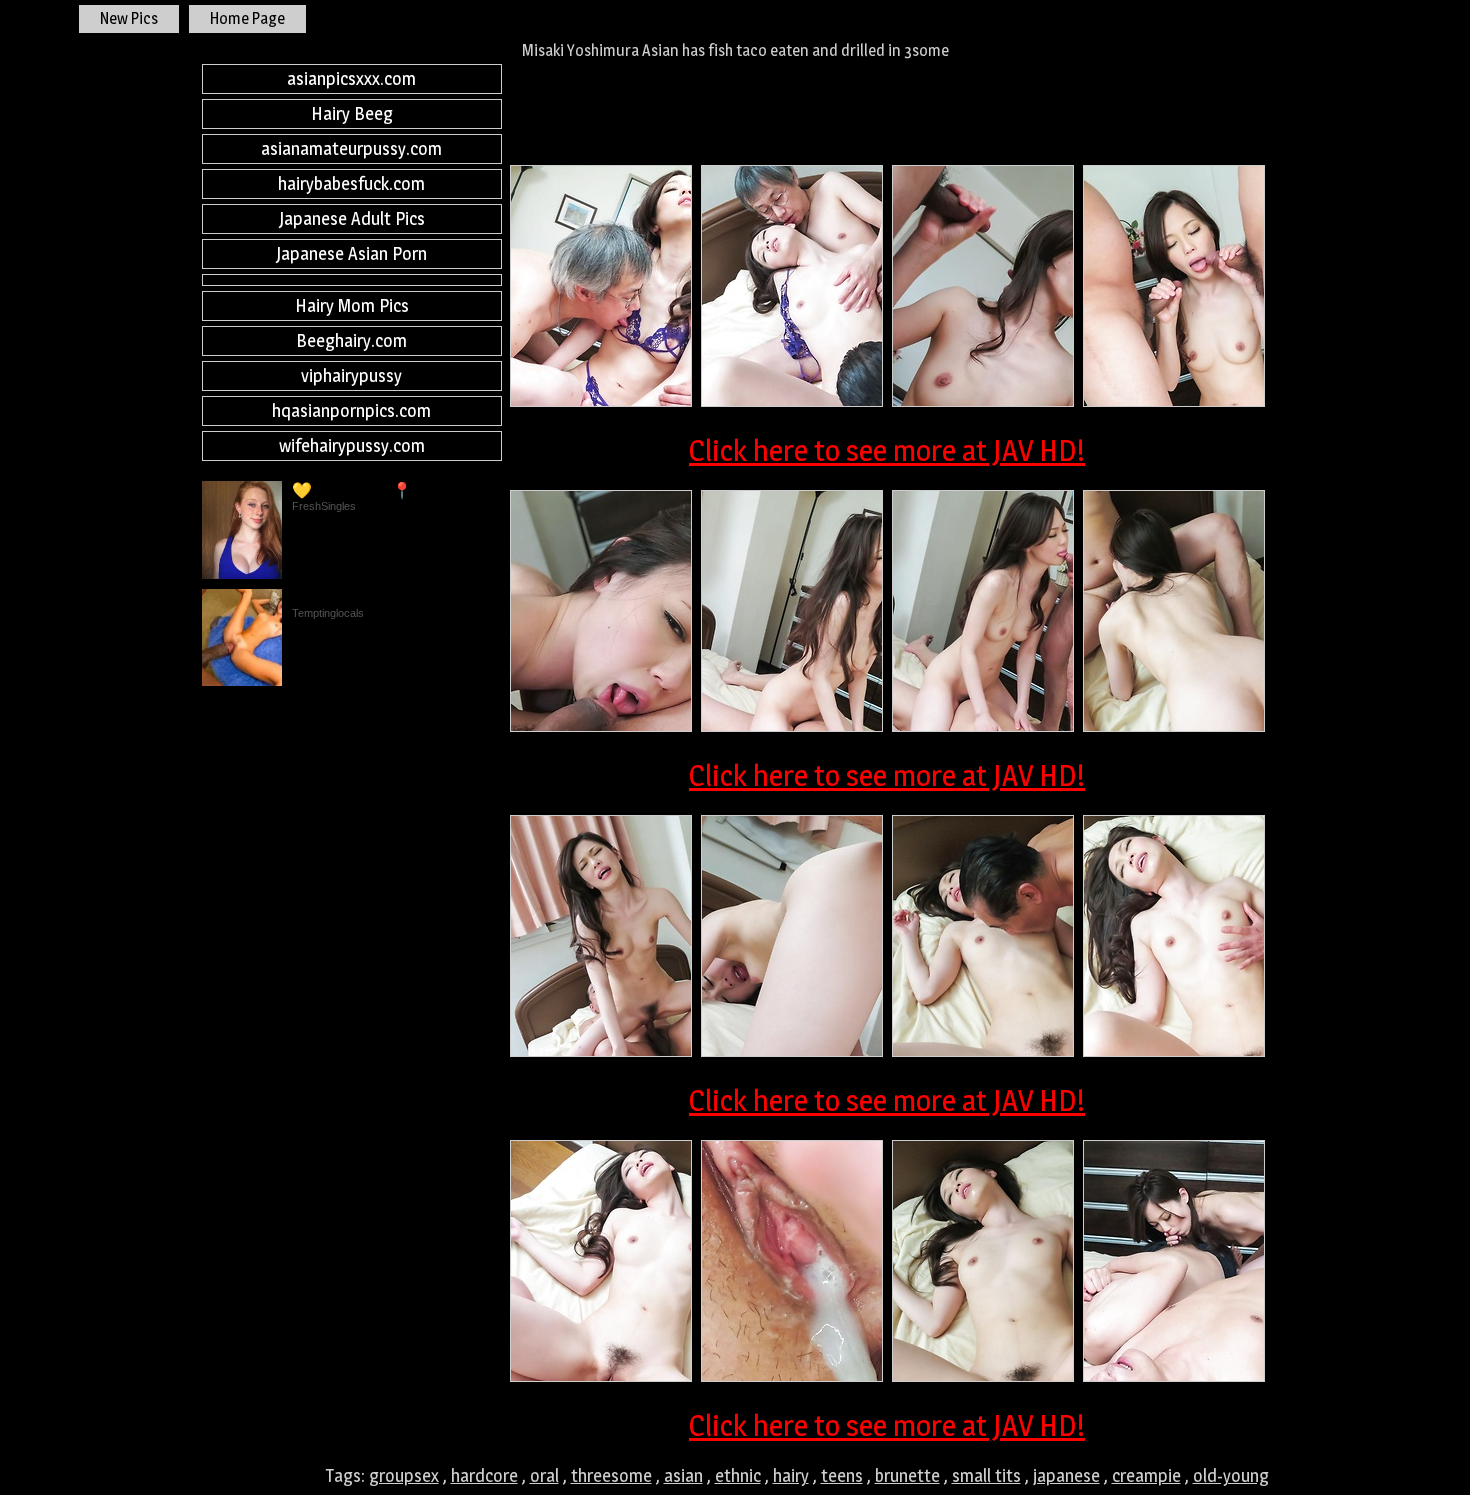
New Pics (129, 18)
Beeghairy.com (351, 340)
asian (683, 1475)
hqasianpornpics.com (351, 410)
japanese (1066, 1475)
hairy (791, 1475)
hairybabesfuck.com (351, 183)
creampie (1146, 1475)
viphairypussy (351, 375)
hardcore (484, 1475)
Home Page (247, 18)
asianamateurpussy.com (351, 148)
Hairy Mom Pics (352, 305)
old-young (1231, 1475)
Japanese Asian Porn (351, 253)
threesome (611, 1475)
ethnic (738, 1475)
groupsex (404, 1475)
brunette (907, 1475)
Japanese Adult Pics (352, 218)
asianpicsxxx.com (351, 78)
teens (842, 1475)
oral (544, 1475)
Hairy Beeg (352, 113)
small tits (986, 1475)
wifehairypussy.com (352, 445)
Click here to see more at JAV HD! (887, 450)
